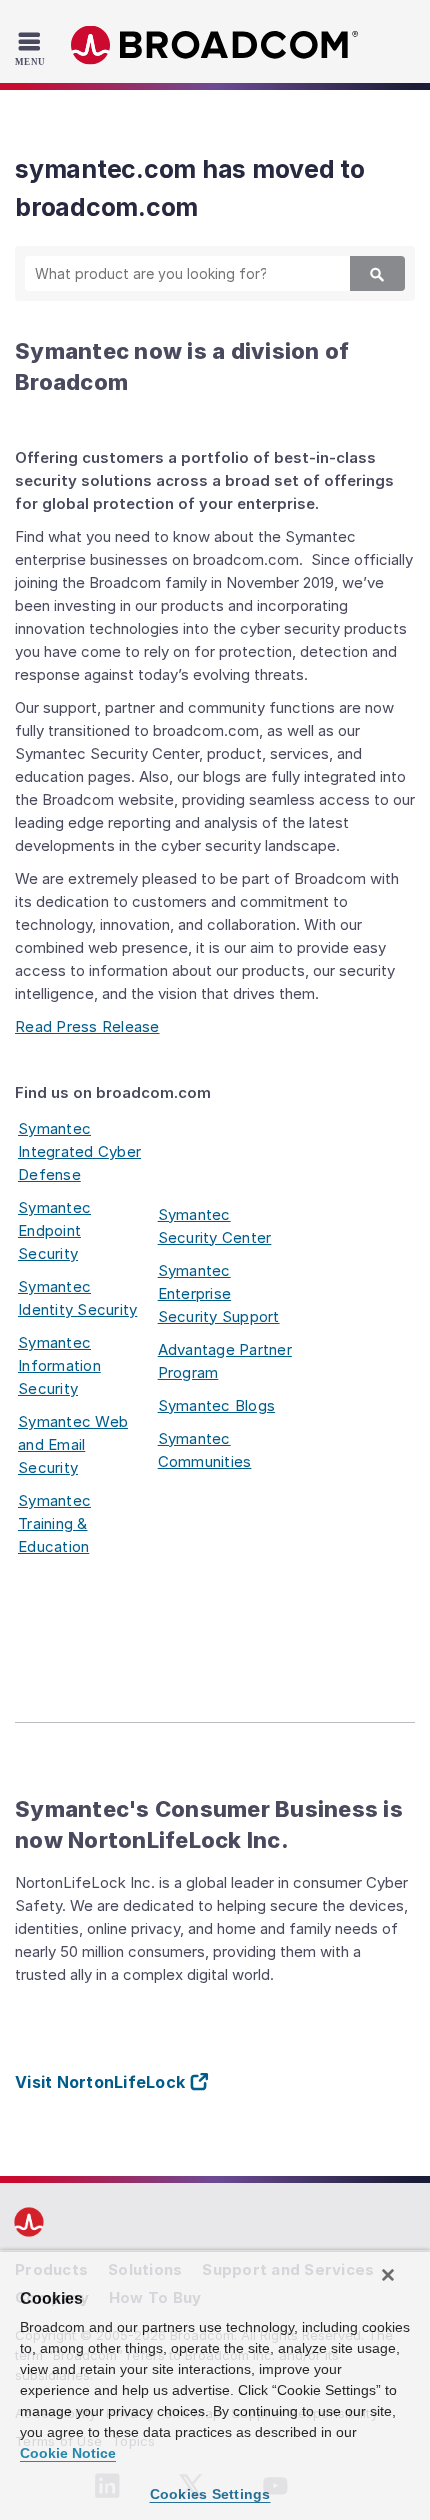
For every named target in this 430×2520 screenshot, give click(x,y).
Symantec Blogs (217, 1405)
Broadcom (215, 45)
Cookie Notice (68, 2453)
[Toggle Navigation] (32, 48)
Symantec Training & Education (54, 1523)
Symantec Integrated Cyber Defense (79, 1151)
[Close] (388, 2275)
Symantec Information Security (59, 1365)
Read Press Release (87, 1026)
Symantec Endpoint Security (54, 1230)
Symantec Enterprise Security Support (219, 1293)
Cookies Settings (210, 2494)
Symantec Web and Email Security (73, 1444)
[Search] (377, 273)
